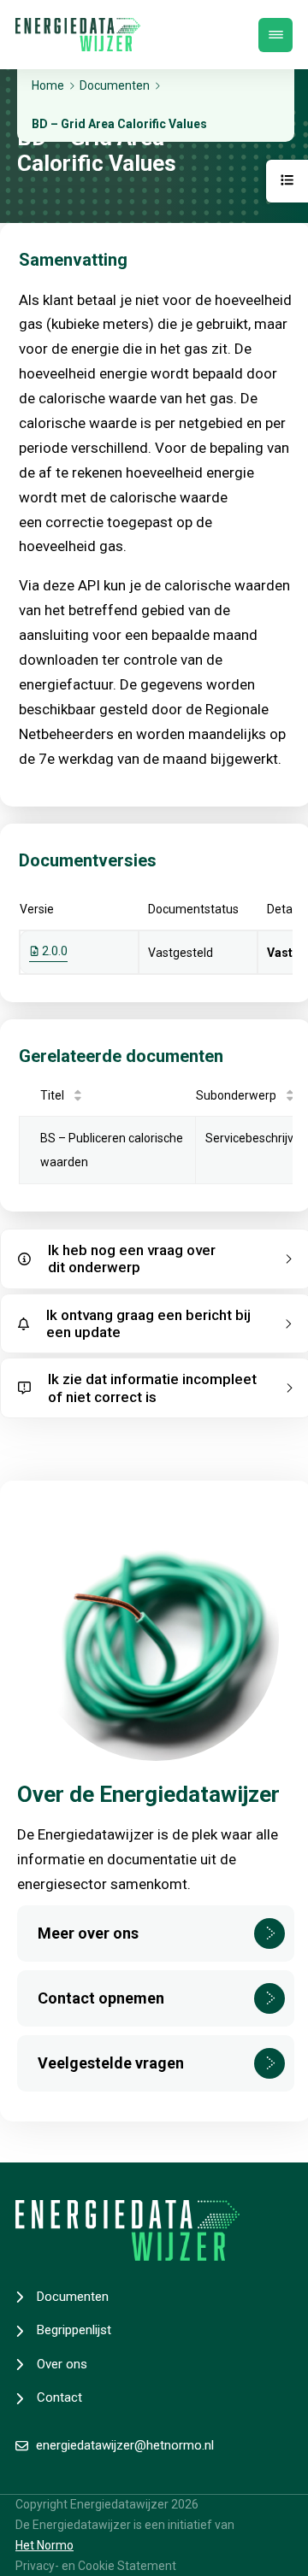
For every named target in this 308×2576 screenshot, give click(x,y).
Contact (59, 2397)
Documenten (73, 2297)
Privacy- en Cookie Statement (96, 2566)
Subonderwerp (236, 1095)
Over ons (62, 2364)
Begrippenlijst (74, 2330)
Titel (52, 1095)
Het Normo (44, 2545)
